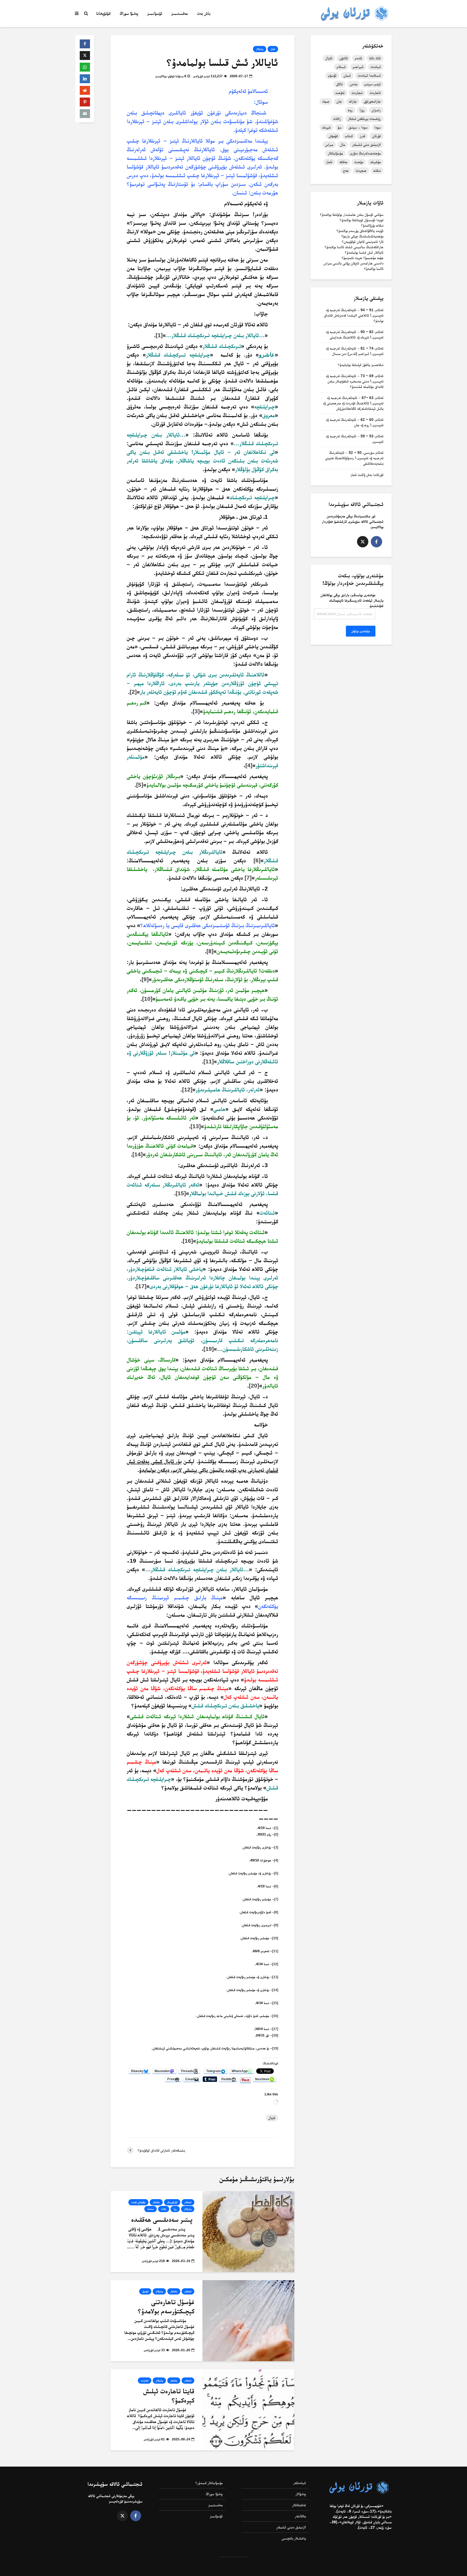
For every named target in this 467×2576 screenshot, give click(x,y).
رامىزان (376, 110)
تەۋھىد (340, 93)
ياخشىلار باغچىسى (294, 2538)
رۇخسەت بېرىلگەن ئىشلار (364, 119)
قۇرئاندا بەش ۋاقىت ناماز (367, 475)
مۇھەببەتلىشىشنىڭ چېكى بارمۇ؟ (362, 236)
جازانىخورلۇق (372, 101)
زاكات (164, 2209)
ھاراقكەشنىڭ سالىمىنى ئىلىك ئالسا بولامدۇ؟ (354, 247)
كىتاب (349, 136)
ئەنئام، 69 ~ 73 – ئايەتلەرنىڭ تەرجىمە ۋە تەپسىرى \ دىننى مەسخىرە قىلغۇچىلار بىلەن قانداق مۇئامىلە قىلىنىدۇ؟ (355, 381)
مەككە (343, 162)
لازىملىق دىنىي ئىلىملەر (291, 2527)
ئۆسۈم (332, 75)
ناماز (329, 162)
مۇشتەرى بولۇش (361, 631)
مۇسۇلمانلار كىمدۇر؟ (209, 2483)
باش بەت (204, 13)
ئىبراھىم (358, 67)
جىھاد (326, 101)
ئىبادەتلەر (300, 2483)
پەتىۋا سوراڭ (129, 13)
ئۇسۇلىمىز (155, 13)
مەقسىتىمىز (180, 13)
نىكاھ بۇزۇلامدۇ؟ (372, 225)
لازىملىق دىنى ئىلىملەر (366, 145)
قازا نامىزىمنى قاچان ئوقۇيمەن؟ (363, 242)
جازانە (353, 101)
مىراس (329, 145)
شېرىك (326, 127)
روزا (175, 2209)
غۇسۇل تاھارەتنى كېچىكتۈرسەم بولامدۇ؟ (166, 2306)
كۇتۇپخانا (103, 13)
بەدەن (353, 84)
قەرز (362, 136)
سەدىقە (151, 2209)
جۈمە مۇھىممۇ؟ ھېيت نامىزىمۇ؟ (363, 258)
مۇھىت (359, 162)
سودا (378, 127)
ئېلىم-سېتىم (373, 84)
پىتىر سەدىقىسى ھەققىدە (163, 2219)
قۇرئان (376, 136)
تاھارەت (145, 2381)
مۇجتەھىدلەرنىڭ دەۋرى (365, 153)
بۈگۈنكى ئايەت (138, 2202)
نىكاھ (377, 170)
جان (339, 101)
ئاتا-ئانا (375, 58)
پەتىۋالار (260, 49)
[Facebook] (376, 542)
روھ (350, 110)
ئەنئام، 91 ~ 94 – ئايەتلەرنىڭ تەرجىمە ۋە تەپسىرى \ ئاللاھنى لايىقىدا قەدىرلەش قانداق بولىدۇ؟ (354, 315)
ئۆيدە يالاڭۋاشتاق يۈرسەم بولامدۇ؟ (360, 231)
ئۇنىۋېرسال (172, 2202)
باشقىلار (156, 2202)
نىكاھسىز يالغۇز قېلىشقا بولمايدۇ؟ (361, 365)
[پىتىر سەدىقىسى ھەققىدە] (248, 2231)
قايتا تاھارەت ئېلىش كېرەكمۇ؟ (169, 2396)
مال (343, 145)
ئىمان (347, 75)
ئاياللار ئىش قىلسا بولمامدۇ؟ (364, 252)
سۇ (340, 127)
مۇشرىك (376, 162)
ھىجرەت (361, 170)
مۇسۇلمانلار (335, 153)
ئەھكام (188, 2202)
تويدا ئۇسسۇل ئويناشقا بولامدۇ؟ (362, 220)
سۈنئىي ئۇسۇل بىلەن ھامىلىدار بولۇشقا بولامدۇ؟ (352, 215)
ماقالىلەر (300, 2516)
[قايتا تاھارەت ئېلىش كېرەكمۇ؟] (248, 2409)
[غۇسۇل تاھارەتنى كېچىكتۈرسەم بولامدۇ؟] (248, 2320)
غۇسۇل (145, 2291)
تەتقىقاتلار (299, 2505)
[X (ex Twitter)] (363, 542)
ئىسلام (341, 67)
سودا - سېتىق (358, 127)
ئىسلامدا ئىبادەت (369, 75)
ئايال (273, 49)
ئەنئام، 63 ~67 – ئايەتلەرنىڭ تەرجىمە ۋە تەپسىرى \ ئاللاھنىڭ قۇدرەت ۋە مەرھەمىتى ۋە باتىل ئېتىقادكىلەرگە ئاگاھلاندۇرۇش (353, 403)
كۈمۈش (333, 136)
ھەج (346, 170)
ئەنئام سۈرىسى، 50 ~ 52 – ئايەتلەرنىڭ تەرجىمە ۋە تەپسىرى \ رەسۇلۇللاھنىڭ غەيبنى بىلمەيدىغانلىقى (354, 458)
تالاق (339, 84)
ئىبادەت (376, 67)
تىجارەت (357, 93)
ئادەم (358, 58)
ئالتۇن (344, 58)
